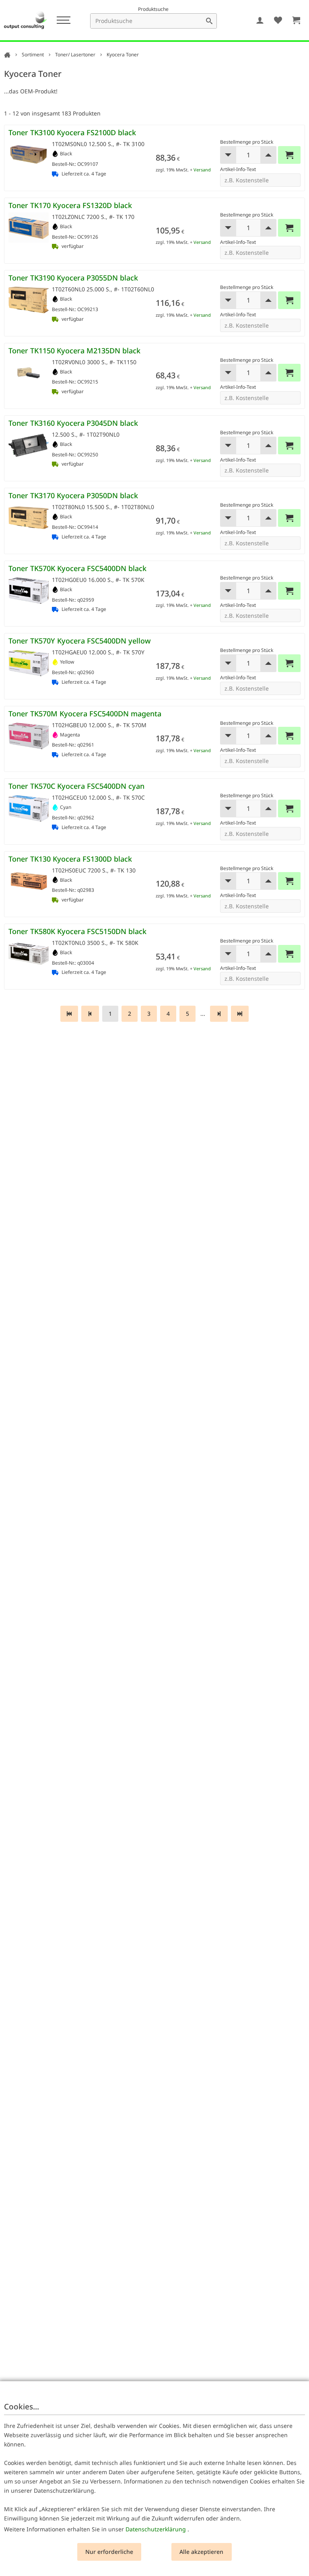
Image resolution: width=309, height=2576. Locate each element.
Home (7, 55)
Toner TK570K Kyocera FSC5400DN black (77, 568)
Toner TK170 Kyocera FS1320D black (70, 205)
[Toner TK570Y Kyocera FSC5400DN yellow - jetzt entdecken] (29, 663)
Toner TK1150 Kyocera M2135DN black (74, 351)
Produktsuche (153, 9)
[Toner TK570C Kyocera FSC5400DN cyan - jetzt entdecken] (29, 808)
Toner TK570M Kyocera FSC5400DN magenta (85, 714)
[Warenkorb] (296, 20)
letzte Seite (240, 1014)
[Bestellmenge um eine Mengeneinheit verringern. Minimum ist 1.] (228, 155)
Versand (202, 170)
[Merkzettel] (278, 20)
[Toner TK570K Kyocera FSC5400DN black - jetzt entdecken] (29, 591)
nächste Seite (219, 1014)
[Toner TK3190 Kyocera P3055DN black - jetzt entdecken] (29, 300)
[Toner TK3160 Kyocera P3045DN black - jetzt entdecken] (29, 445)
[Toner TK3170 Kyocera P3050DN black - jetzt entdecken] (29, 518)
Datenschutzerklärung (156, 2529)
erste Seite (69, 1014)
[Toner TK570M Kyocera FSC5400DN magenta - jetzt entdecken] (29, 736)
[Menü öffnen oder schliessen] (63, 20)
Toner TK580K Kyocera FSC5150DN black (77, 931)
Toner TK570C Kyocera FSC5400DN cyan (76, 786)
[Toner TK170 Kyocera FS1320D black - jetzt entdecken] (29, 228)
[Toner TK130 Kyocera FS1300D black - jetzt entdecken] (29, 881)
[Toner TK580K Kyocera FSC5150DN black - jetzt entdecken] (29, 954)
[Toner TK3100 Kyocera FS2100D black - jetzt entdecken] (29, 155)
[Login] (260, 20)
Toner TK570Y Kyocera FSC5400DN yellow (80, 641)
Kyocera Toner (123, 55)
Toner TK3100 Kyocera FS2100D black (72, 132)
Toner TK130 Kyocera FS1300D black (70, 859)
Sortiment (33, 55)
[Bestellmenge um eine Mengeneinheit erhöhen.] (268, 155)
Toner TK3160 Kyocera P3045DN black (73, 423)
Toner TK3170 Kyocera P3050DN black (73, 495)
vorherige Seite (90, 1014)
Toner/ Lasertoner (75, 55)
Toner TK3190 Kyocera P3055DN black (73, 278)
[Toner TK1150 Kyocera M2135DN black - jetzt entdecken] (29, 373)
